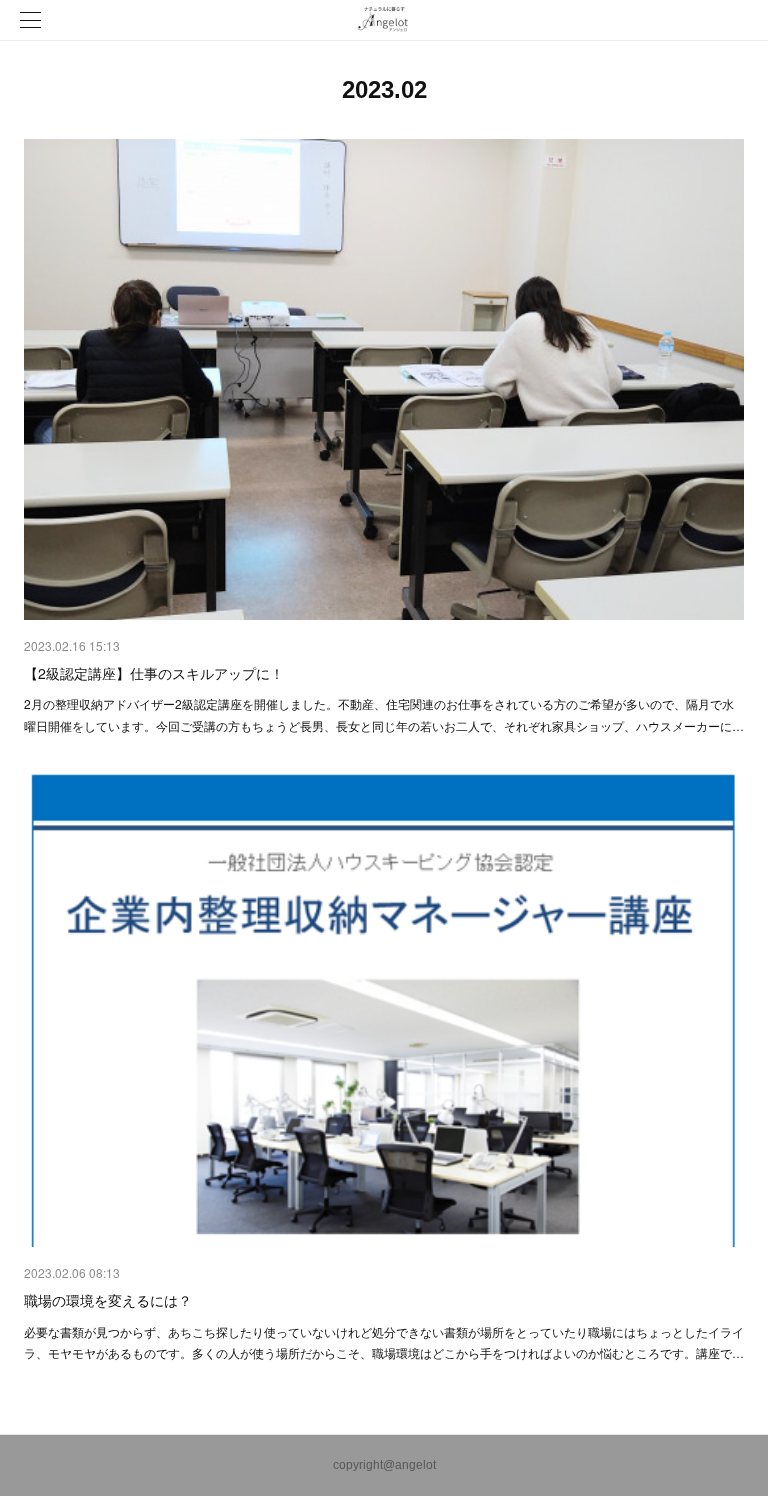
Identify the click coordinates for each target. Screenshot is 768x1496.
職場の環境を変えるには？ (108, 1300)
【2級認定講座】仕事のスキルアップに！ (154, 673)
